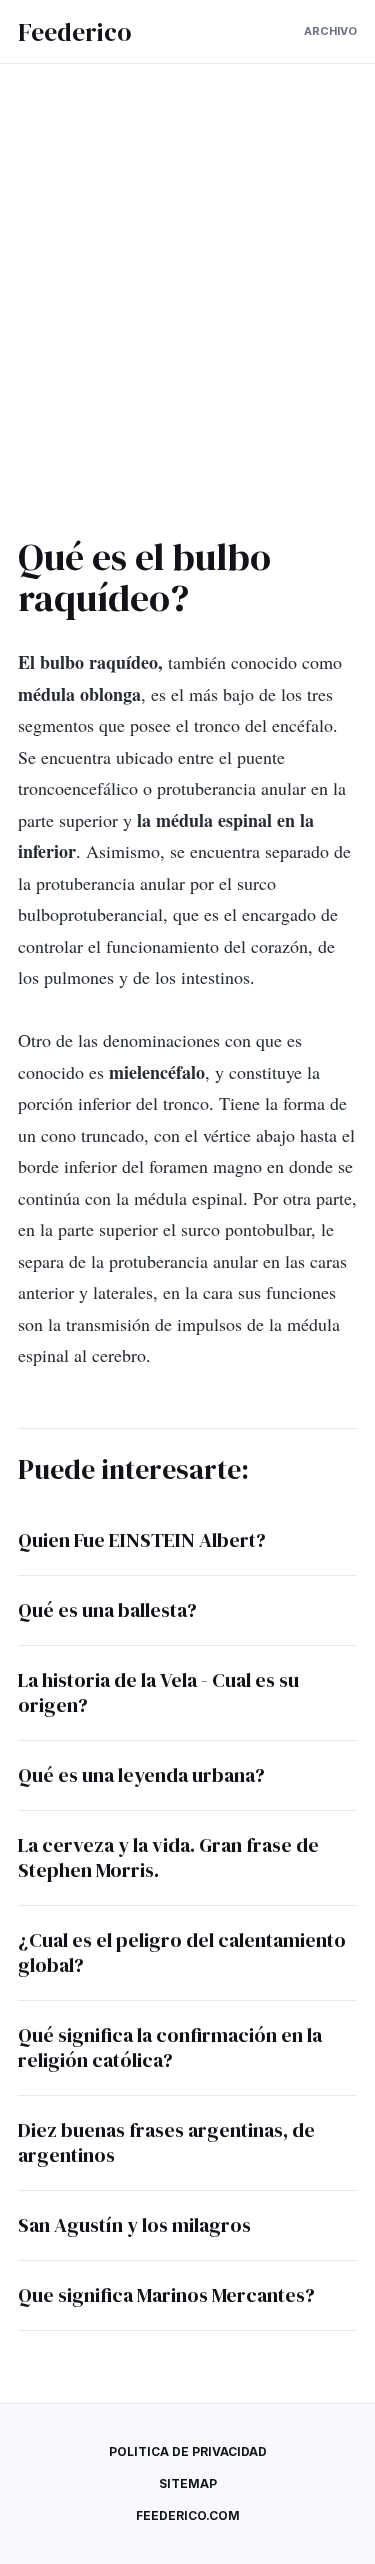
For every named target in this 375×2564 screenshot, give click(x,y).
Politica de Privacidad (188, 2451)
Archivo (330, 31)
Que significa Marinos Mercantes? (166, 2295)
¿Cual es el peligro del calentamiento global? (182, 1952)
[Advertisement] (187, 307)
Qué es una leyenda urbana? (141, 1775)
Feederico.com (188, 2515)
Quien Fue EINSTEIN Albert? (142, 1540)
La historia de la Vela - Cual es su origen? (158, 1692)
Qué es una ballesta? (107, 1610)
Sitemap (188, 2483)
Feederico (74, 32)
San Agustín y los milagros (134, 2225)
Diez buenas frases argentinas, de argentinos (166, 2142)
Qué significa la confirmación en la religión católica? (170, 2047)
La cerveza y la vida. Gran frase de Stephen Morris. (168, 1857)
